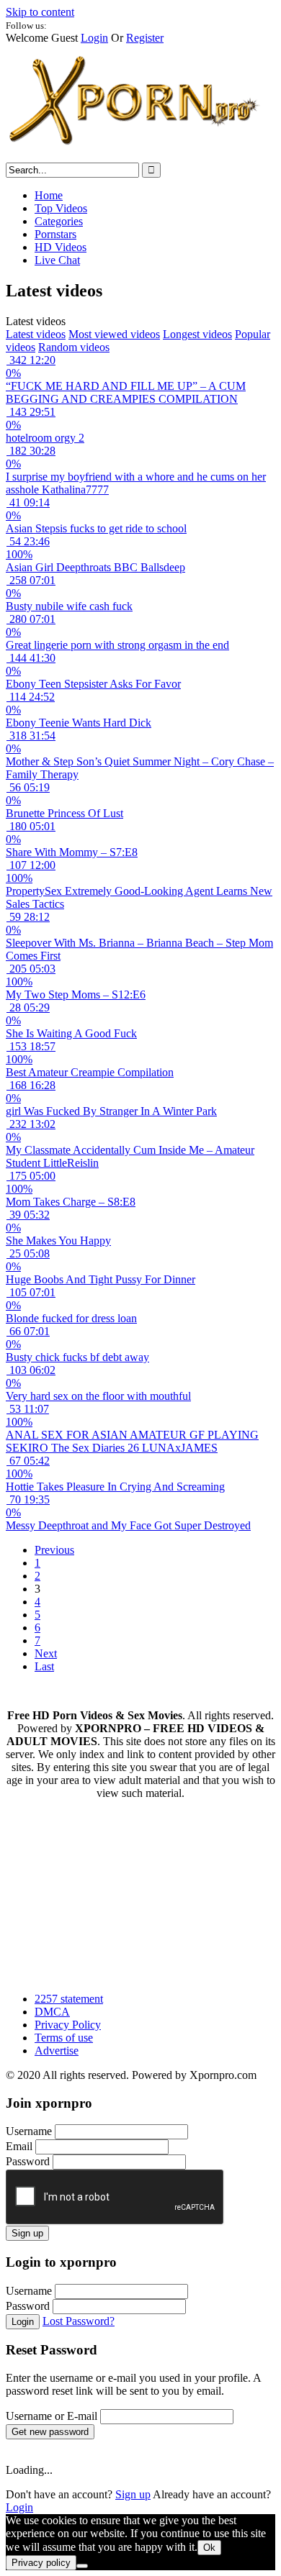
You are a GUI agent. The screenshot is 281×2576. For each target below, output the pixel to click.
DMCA (52, 2012)
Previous (54, 1550)
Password (28, 2161)
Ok (209, 2548)
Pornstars (55, 234)
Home (49, 195)
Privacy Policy (68, 2025)
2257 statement (69, 1999)
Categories (59, 221)
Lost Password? (79, 2321)
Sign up (27, 2233)
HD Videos (61, 247)
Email (19, 2146)
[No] (82, 2566)
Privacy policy (41, 2563)
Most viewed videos (114, 334)
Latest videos (36, 334)
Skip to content (40, 12)
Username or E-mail (52, 2416)
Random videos (74, 347)
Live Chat (57, 260)
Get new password (50, 2432)
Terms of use (64, 2038)
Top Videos (61, 208)
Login (94, 38)
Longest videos (197, 334)
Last (44, 1666)
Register (145, 38)
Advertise (57, 2051)
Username (29, 2131)
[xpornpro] (135, 156)
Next (46, 1653)
